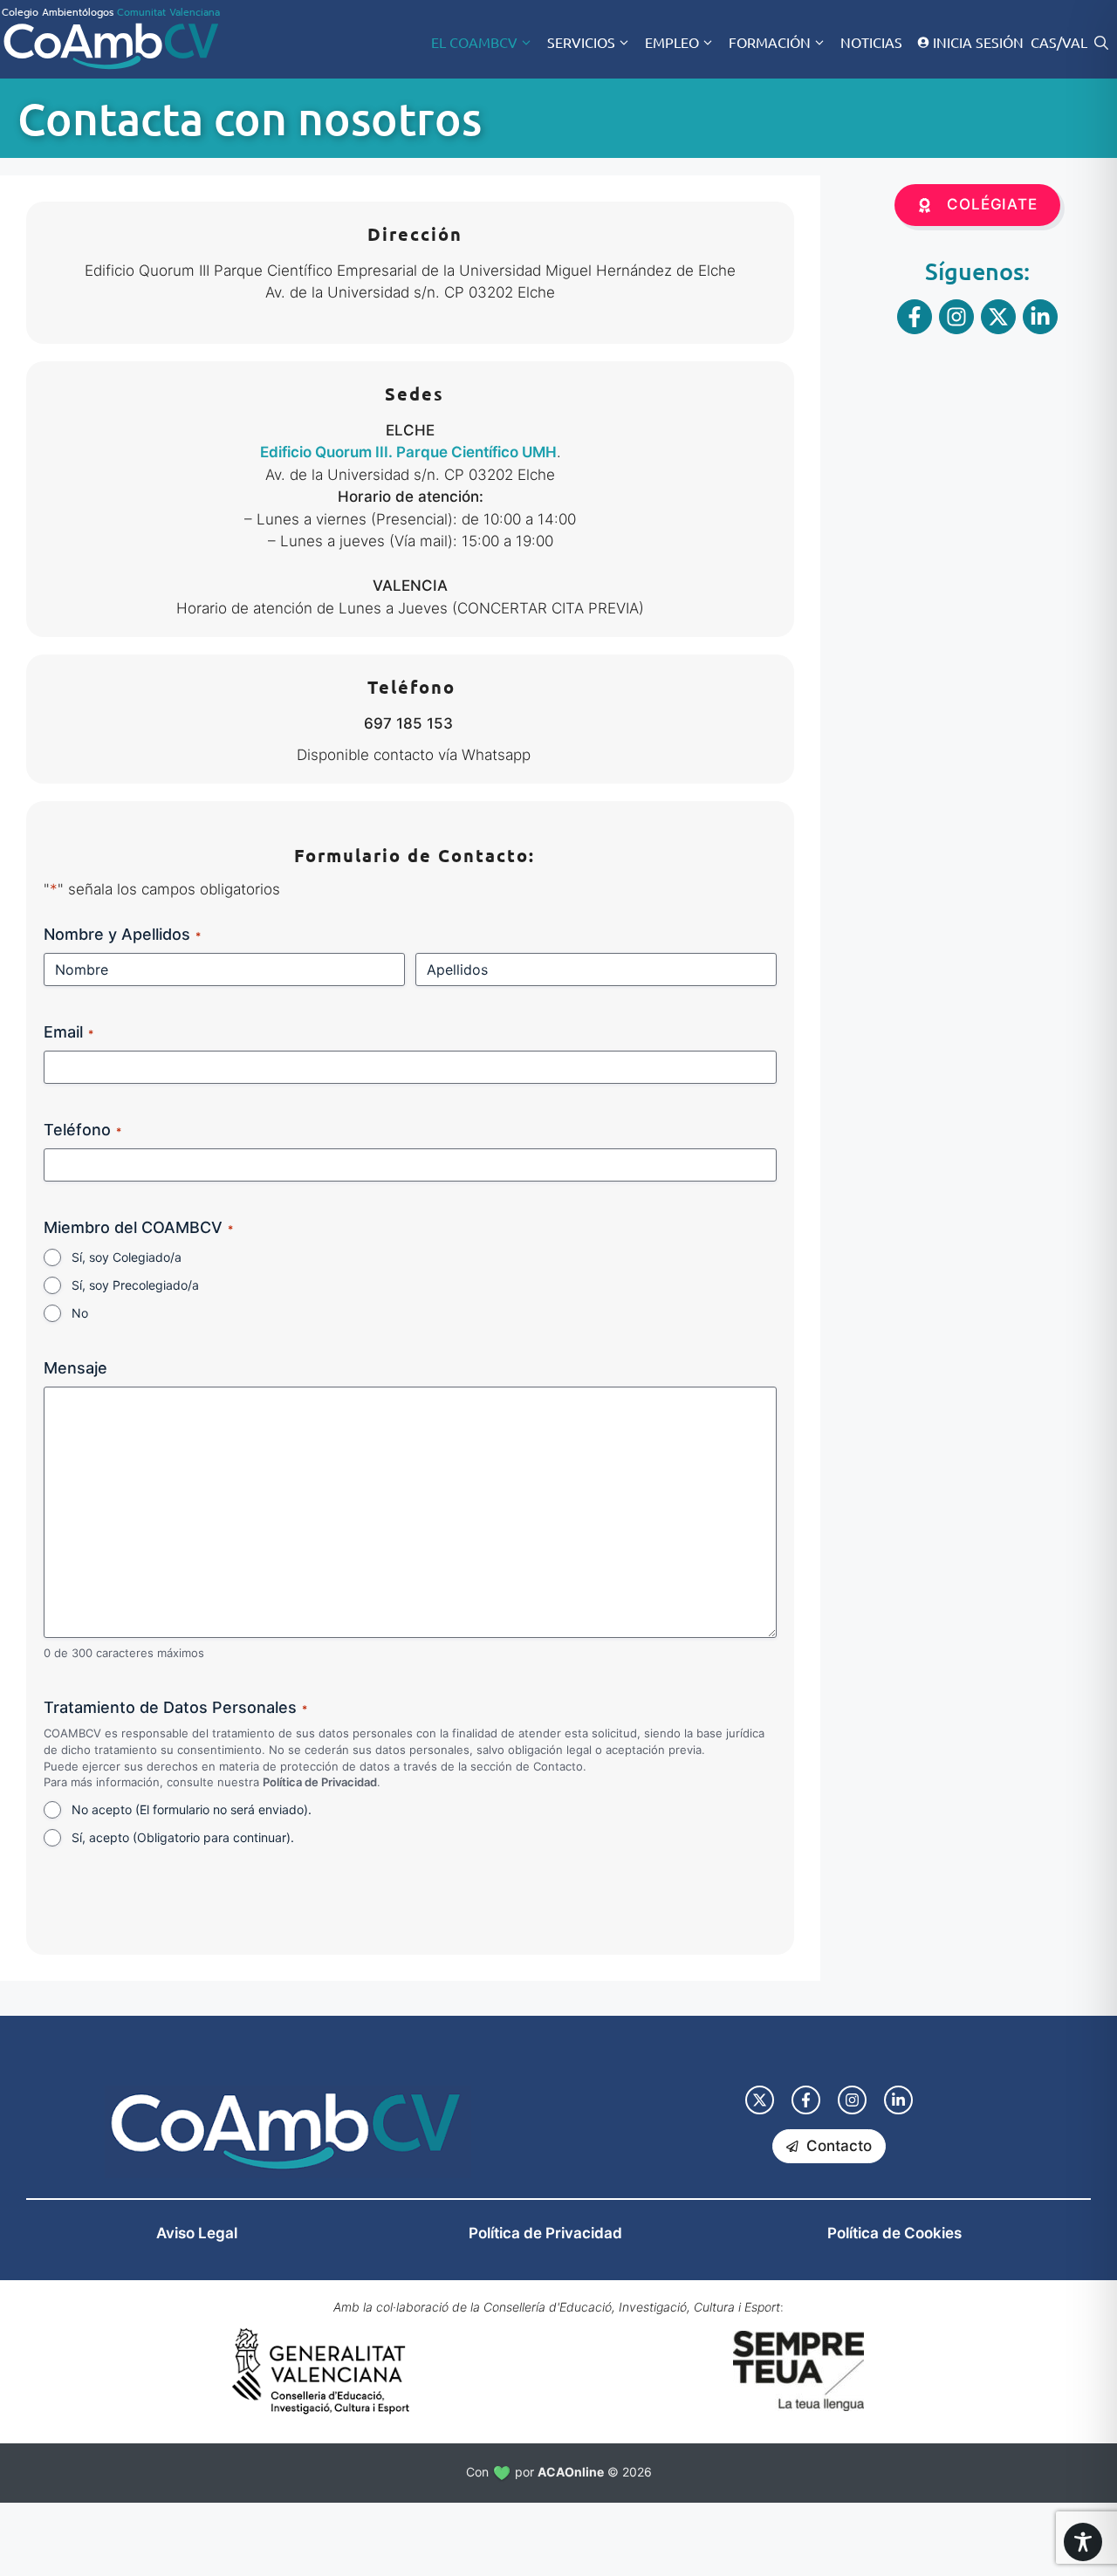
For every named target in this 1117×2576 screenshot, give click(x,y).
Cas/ (1046, 42)
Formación (770, 42)
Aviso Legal (197, 2233)
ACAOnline (571, 2472)
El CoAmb (474, 42)
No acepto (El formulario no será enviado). (192, 1809)
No (80, 1313)
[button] (1101, 42)
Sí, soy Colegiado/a (127, 1257)
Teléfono (82, 1130)
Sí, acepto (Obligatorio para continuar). (183, 1837)
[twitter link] (760, 2100)
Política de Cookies (894, 2233)
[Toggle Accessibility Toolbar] (1083, 2542)
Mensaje (75, 1368)
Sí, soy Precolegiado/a (135, 1285)
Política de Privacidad (320, 1782)
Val (1075, 42)
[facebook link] (806, 2100)
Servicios (581, 42)
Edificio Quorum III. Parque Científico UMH (408, 452)
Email (69, 1032)
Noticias (871, 42)
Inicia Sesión (978, 42)
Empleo (672, 42)
